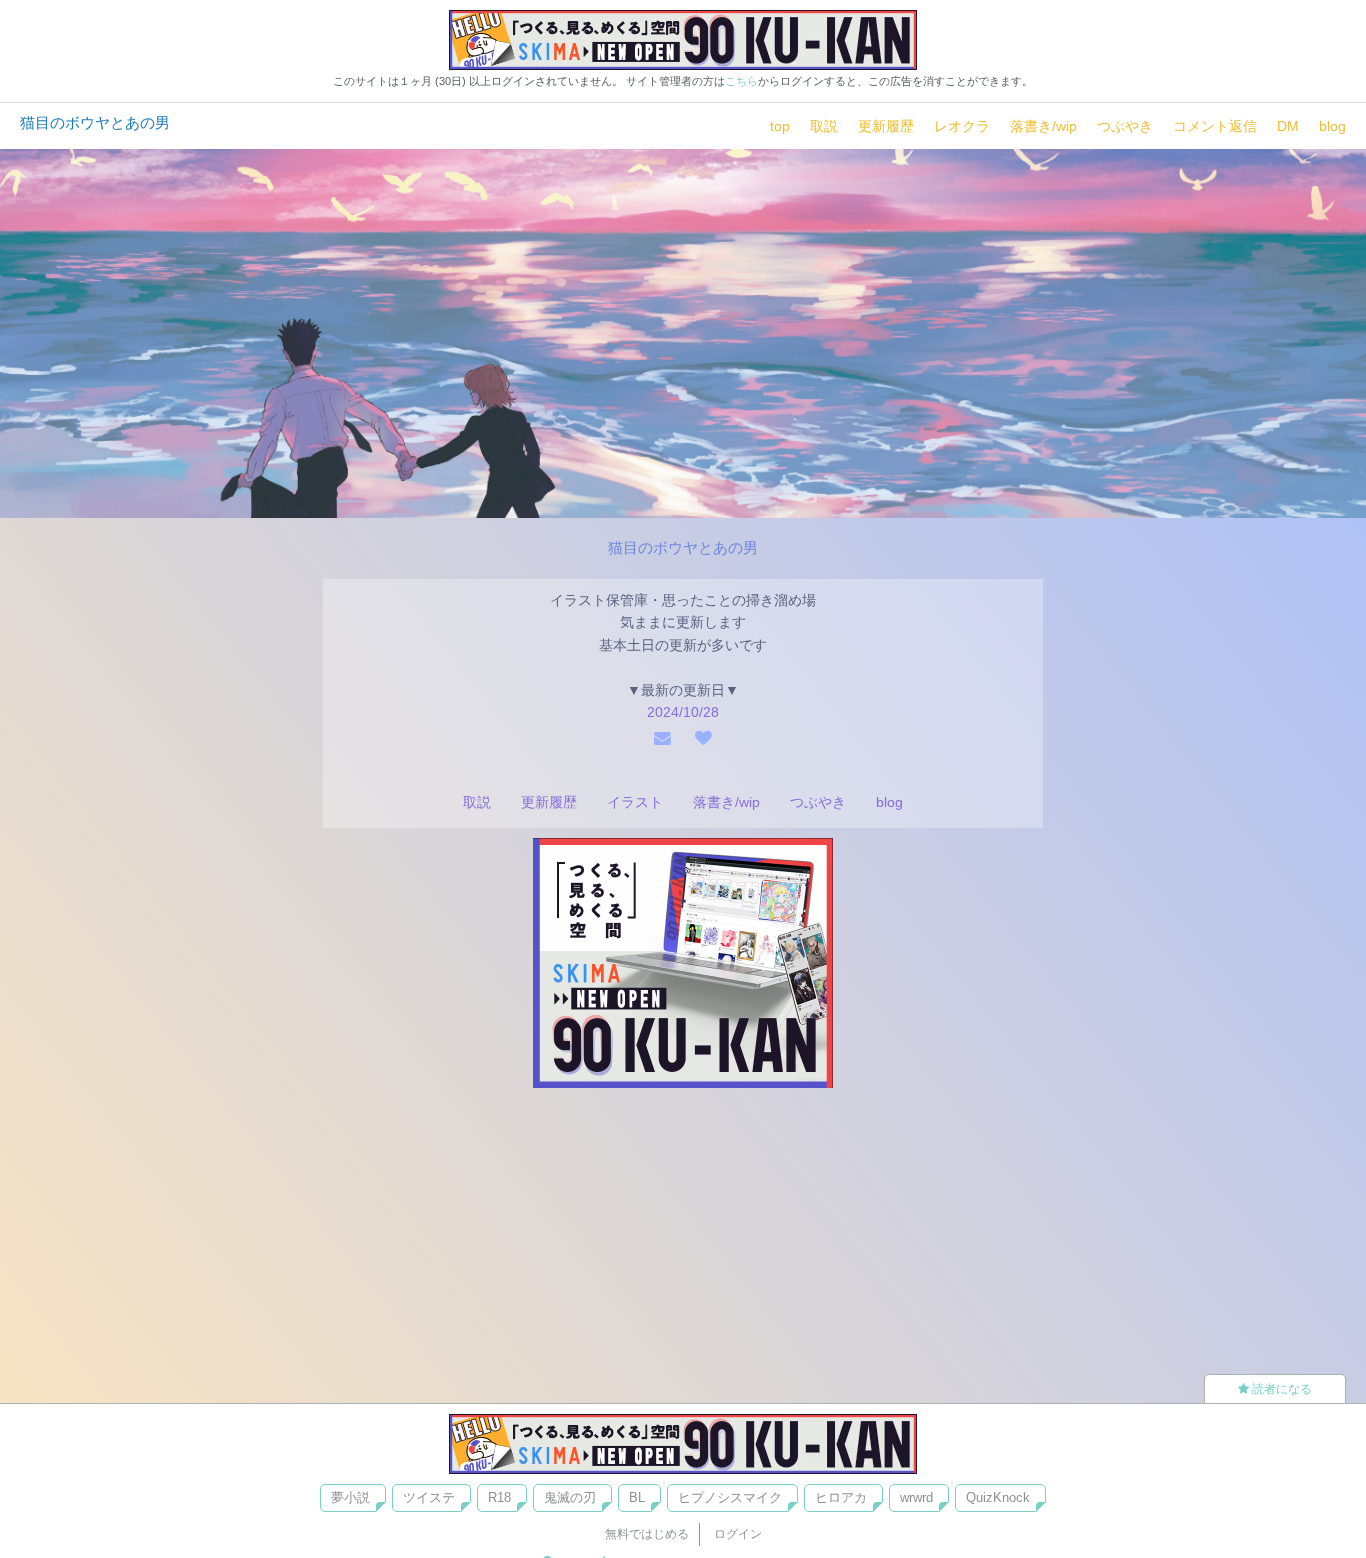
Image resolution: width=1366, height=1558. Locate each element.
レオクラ (962, 126)
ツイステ (429, 1497)
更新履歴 (886, 126)
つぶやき (1125, 126)
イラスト (635, 802)
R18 (499, 1497)
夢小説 (350, 1497)
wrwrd (916, 1497)
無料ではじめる (647, 1534)
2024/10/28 (683, 712)
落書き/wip (1043, 126)
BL (637, 1497)
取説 (824, 126)
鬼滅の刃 (570, 1497)
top (780, 126)
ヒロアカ (841, 1497)
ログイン (738, 1534)
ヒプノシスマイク (730, 1497)
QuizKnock (998, 1497)
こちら (741, 81)
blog (1332, 126)
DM (1288, 126)
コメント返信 (1215, 126)
